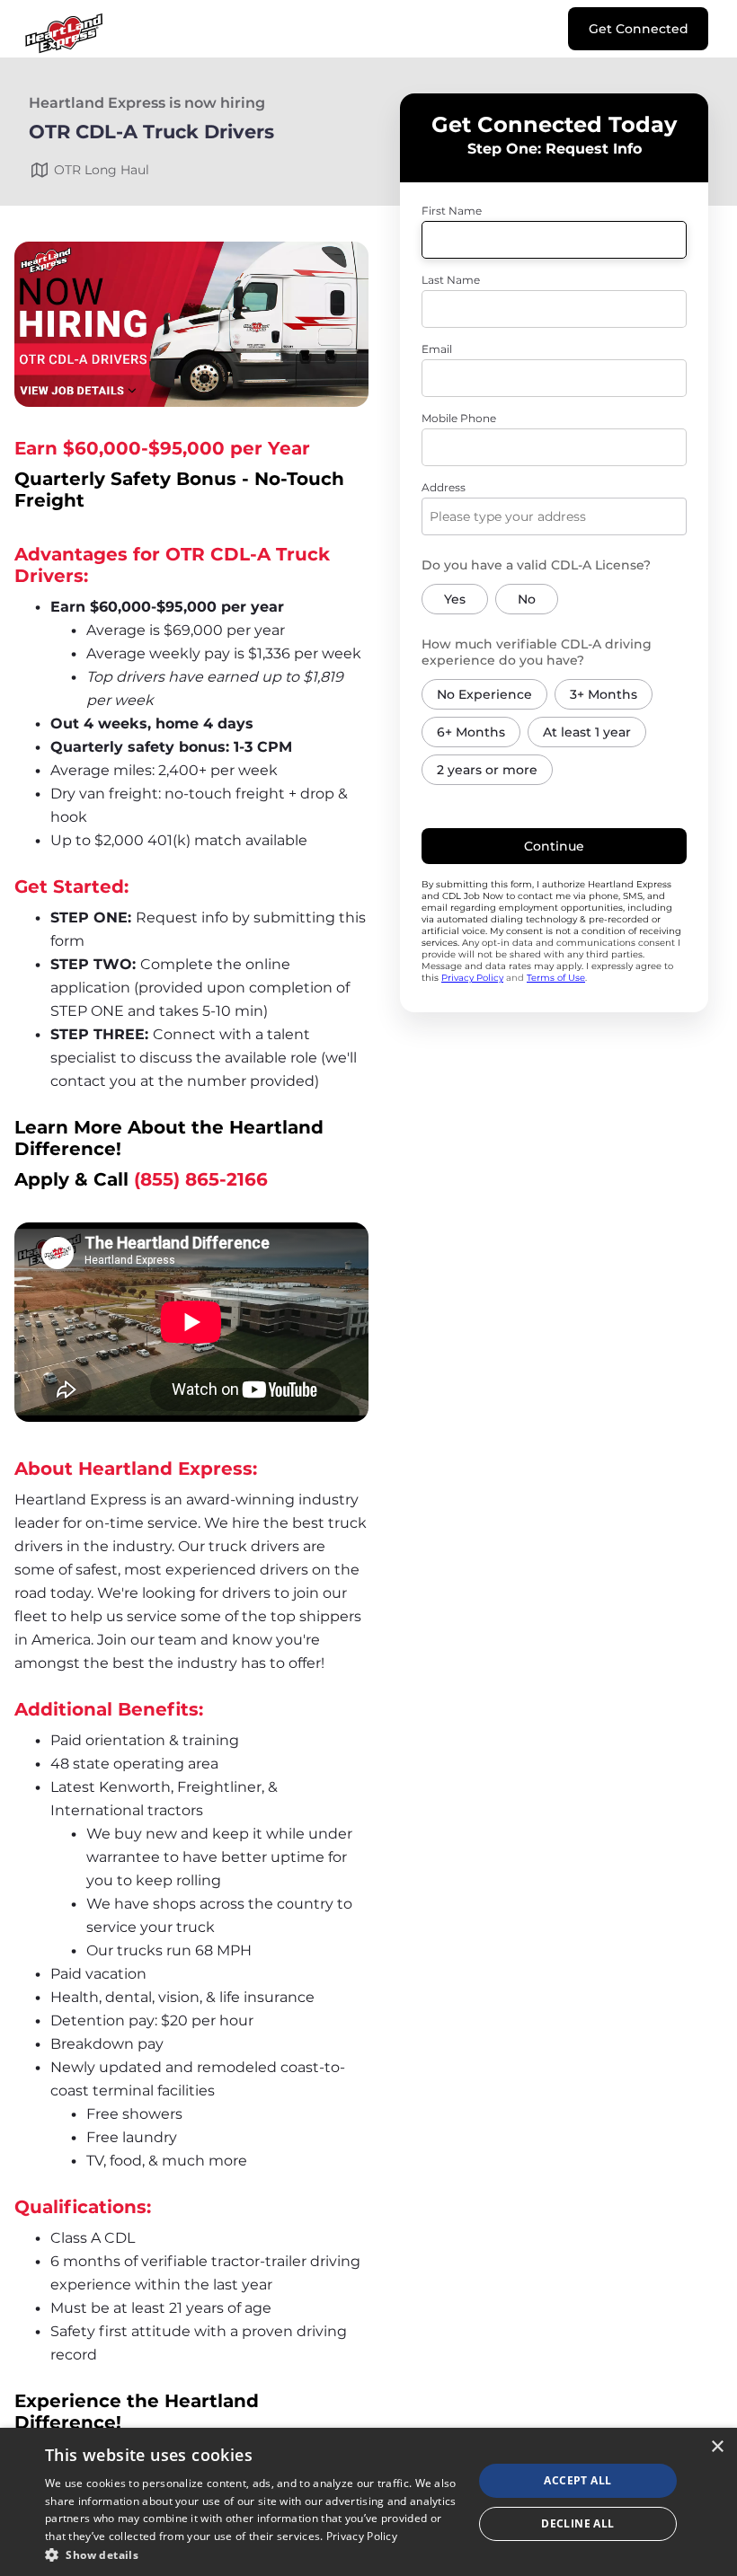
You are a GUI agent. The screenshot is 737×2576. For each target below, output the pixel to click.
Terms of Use (556, 978)
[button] (253, 2554)
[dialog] (368, 2502)
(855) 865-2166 (201, 1179)
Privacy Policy (472, 978)
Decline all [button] (577, 2523)
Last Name (451, 280)
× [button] (717, 2447)
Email (437, 349)
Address (444, 487)
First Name (452, 211)
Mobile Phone (459, 418)
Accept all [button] (577, 2480)
